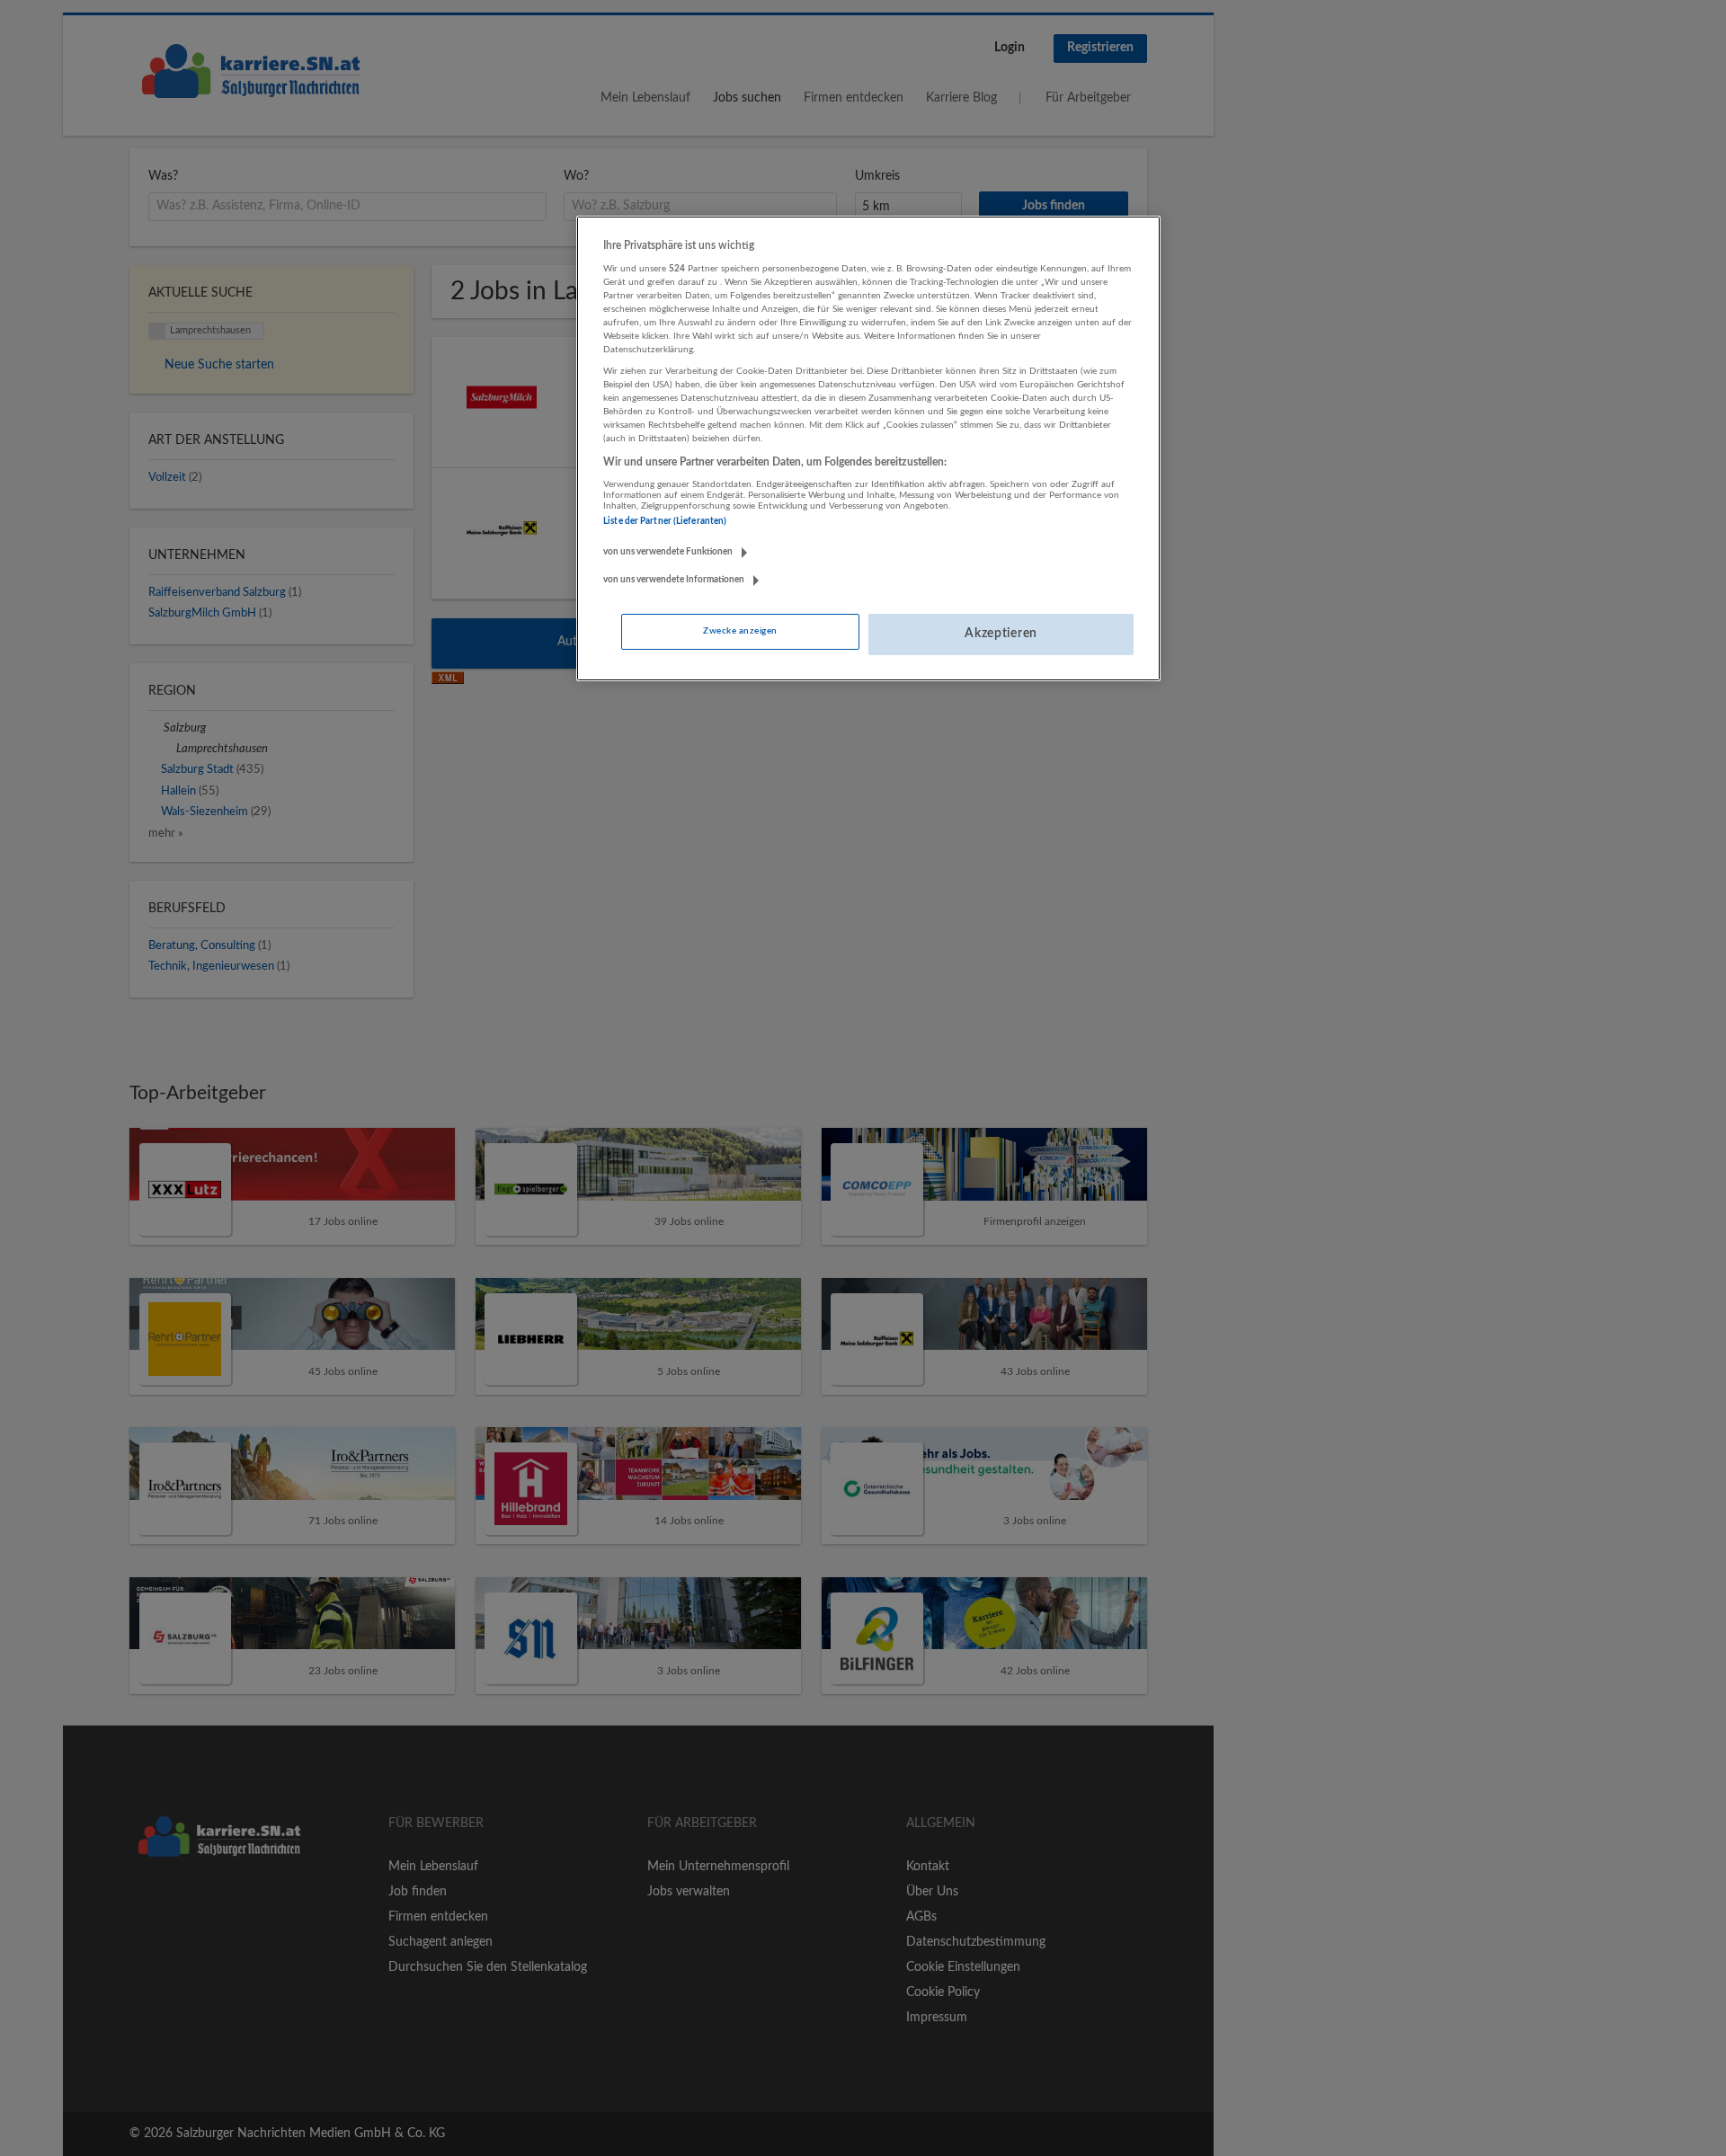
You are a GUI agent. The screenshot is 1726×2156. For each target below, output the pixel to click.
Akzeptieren (1001, 634)
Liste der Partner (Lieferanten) (665, 521)
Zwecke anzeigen (740, 631)
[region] (868, 448)
